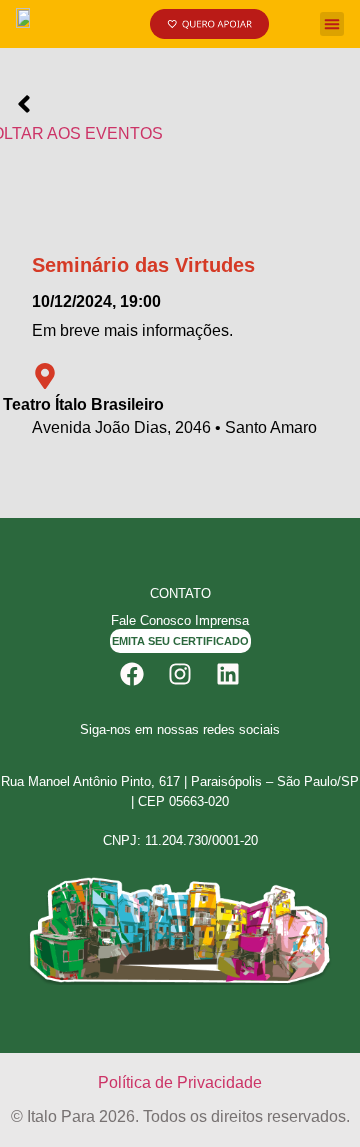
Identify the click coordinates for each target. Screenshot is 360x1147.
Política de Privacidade (180, 1082)
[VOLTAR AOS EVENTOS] (24, 104)
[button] (332, 24)
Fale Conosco (151, 620)
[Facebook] (132, 674)
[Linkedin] (228, 674)
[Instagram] (180, 674)
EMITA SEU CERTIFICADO (180, 641)
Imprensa (222, 620)
